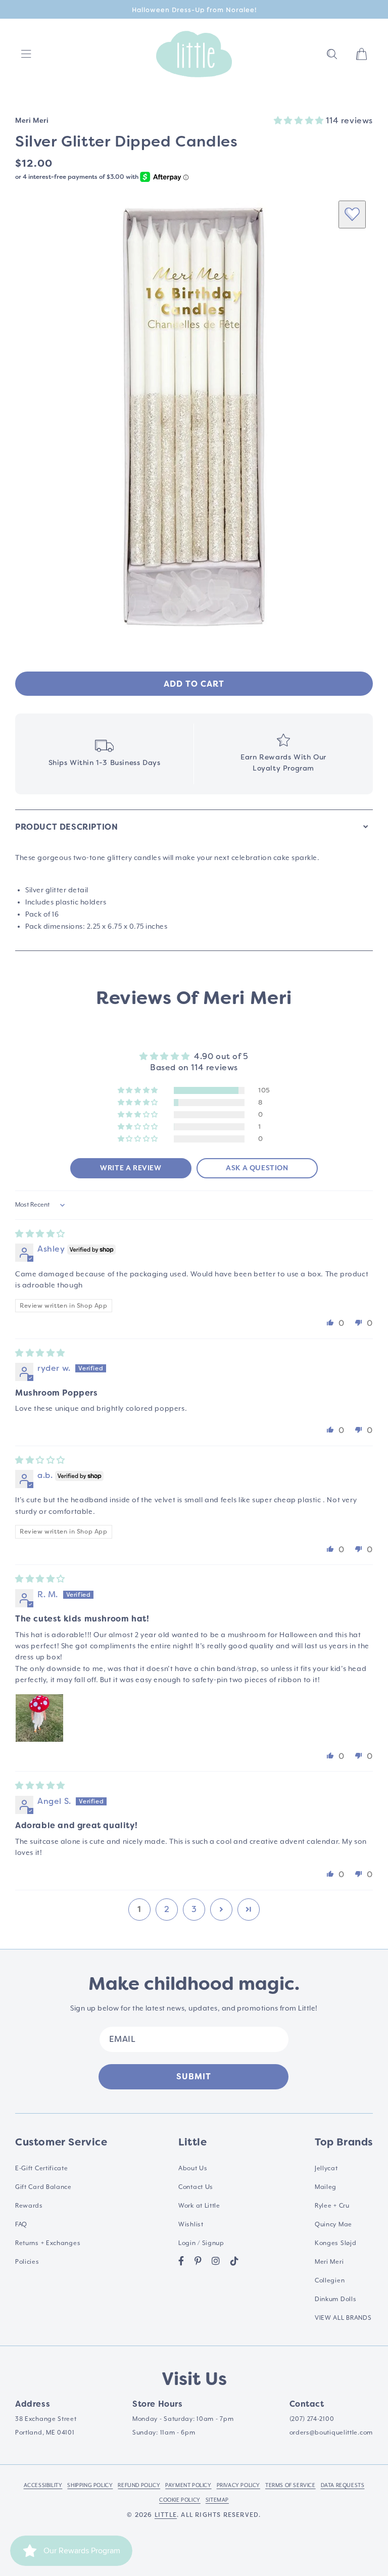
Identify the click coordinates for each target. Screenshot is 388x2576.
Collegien (330, 2280)
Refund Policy (139, 2485)
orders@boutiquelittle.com (331, 2432)
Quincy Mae (333, 2224)
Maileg (326, 2187)
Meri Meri (329, 2262)
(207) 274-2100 (312, 2419)
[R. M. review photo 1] (39, 1718)
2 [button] (167, 1909)
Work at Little (199, 2206)
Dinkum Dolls (335, 2299)
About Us (193, 2168)
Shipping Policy (90, 2485)
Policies (27, 2262)
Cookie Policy (180, 2500)
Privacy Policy (238, 2485)
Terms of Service (290, 2485)
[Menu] (26, 54)
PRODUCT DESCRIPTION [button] (66, 827)
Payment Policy (188, 2485)
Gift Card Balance (43, 2187)
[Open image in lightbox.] (194, 417)
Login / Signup (201, 2243)
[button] (332, 54)
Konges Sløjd (335, 2243)
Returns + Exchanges (48, 2243)
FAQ (21, 2224)
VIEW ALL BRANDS (343, 2318)
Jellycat (326, 2168)
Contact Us (196, 2187)
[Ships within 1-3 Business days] (104, 754)
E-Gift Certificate (42, 2168)
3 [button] (194, 1909)
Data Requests (343, 2485)
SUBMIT (194, 2077)
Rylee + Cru (332, 2206)
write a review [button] (131, 1168)
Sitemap (217, 2500)
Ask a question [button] (257, 1168)
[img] (40, 1234)
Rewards (29, 2206)
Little (166, 2515)
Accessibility (43, 2485)
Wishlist (191, 2224)
